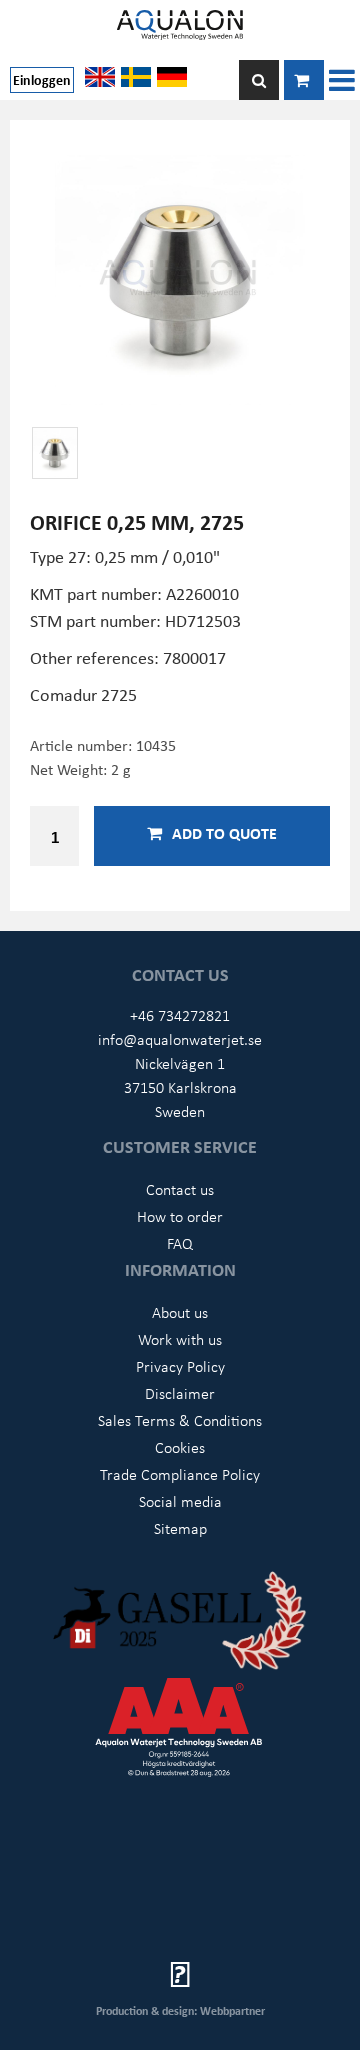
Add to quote (224, 833)
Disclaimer (180, 1393)
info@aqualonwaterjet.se (180, 1039)
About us (180, 1312)
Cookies (180, 1447)
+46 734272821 (180, 1015)
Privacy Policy (180, 1366)
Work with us (180, 1339)
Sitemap (180, 1528)
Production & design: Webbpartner (180, 2010)
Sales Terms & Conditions (180, 1420)
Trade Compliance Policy (180, 1474)
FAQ (180, 1243)
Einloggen (42, 79)
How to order (180, 1216)
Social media (180, 1501)
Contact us (180, 1189)
